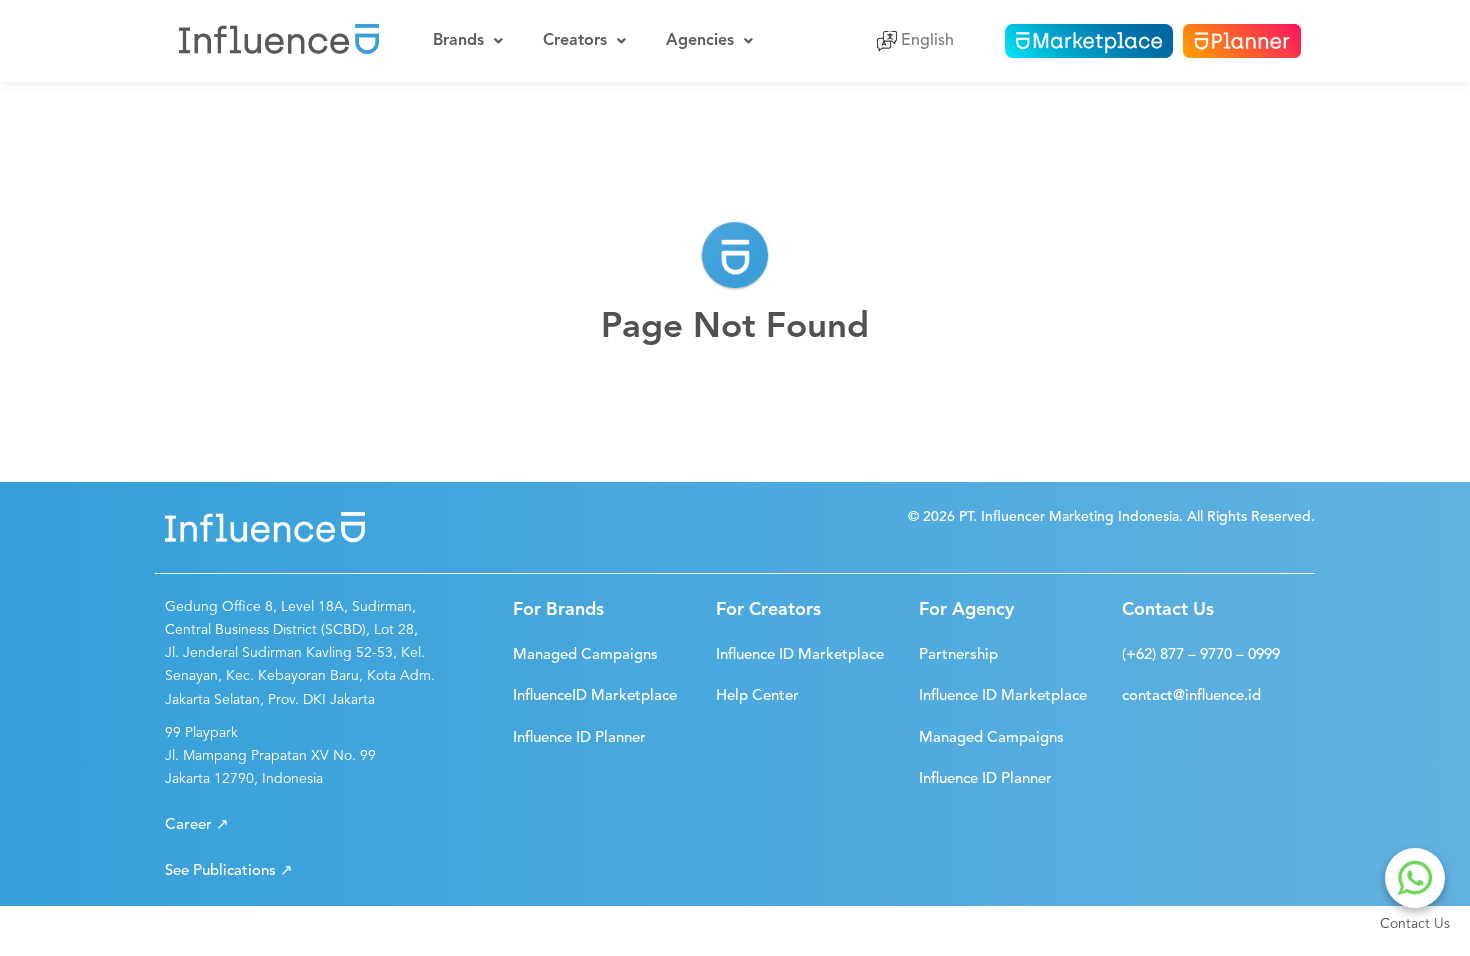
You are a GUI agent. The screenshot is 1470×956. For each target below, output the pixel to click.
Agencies (700, 41)
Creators (575, 41)
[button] (197, 825)
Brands (458, 41)
